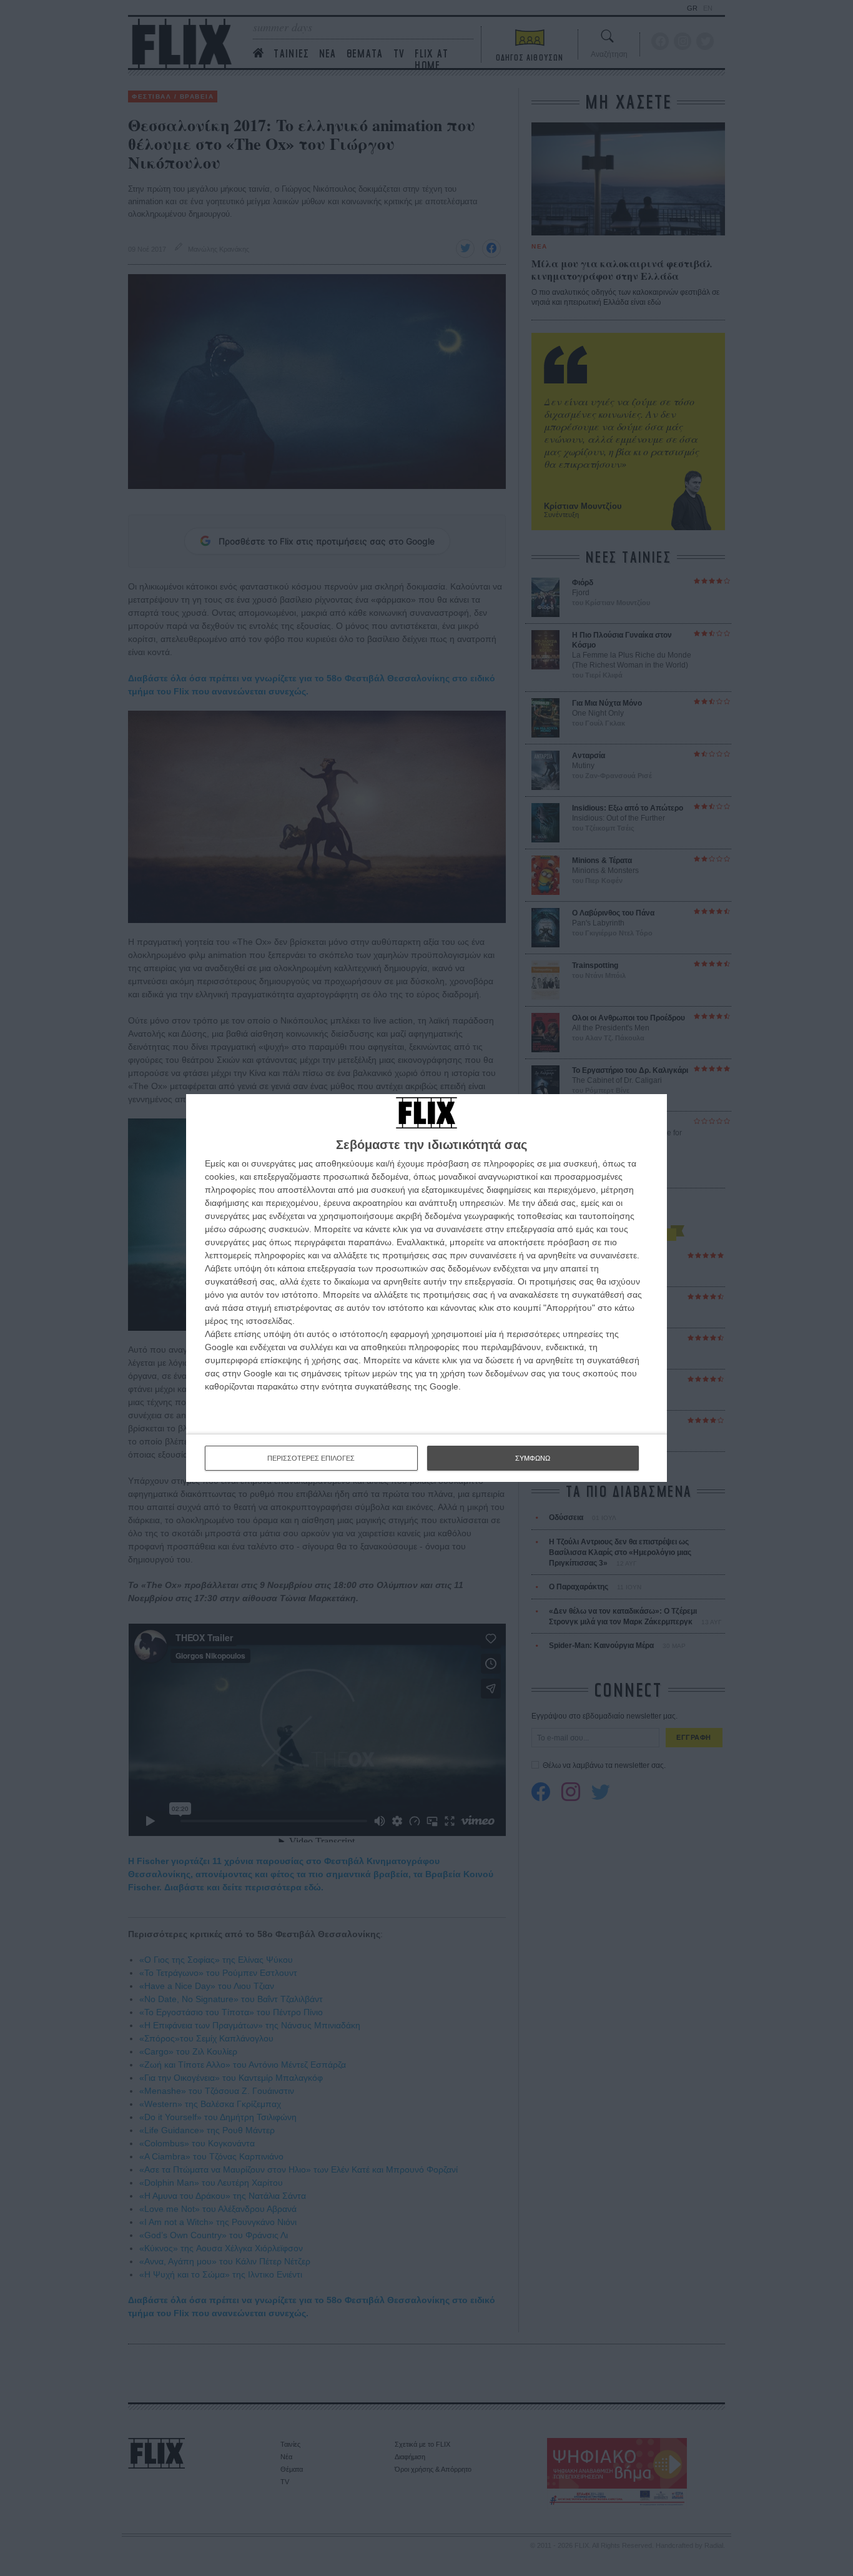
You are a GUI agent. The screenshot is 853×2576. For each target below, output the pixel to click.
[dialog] (426, 1288)
